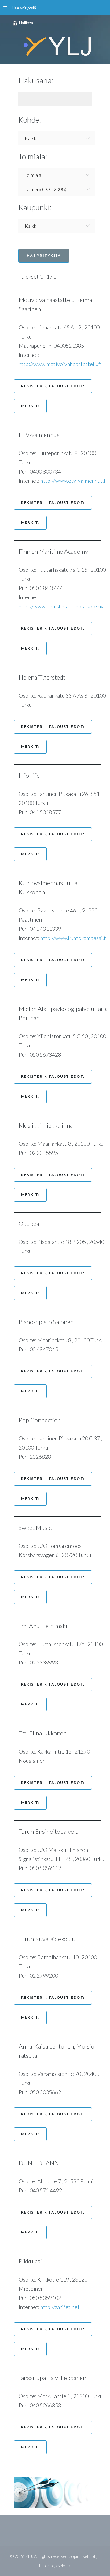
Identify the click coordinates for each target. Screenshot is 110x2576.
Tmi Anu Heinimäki (46, 1626)
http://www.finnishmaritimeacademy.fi (63, 606)
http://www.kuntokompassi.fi (74, 938)
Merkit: (30, 406)
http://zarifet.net (60, 2307)
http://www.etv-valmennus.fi (74, 481)
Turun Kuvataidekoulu (50, 1939)
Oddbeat (33, 1223)
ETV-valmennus (42, 435)
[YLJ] (55, 46)
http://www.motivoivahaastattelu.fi (60, 364)
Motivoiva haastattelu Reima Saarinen (55, 304)
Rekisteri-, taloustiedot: (53, 386)
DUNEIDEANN (42, 2163)
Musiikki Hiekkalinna (49, 1125)
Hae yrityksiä (24, 8)
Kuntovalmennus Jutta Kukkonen (48, 887)
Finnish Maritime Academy (56, 551)
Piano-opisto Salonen (49, 1322)
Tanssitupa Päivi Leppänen (55, 2378)
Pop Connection (43, 1420)
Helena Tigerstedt (45, 677)
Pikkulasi (33, 2261)
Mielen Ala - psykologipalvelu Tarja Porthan (63, 1013)
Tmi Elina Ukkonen (46, 1733)
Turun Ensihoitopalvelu (52, 1831)
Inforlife (32, 775)
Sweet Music (38, 1527)
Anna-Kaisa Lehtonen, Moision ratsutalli (58, 2051)
